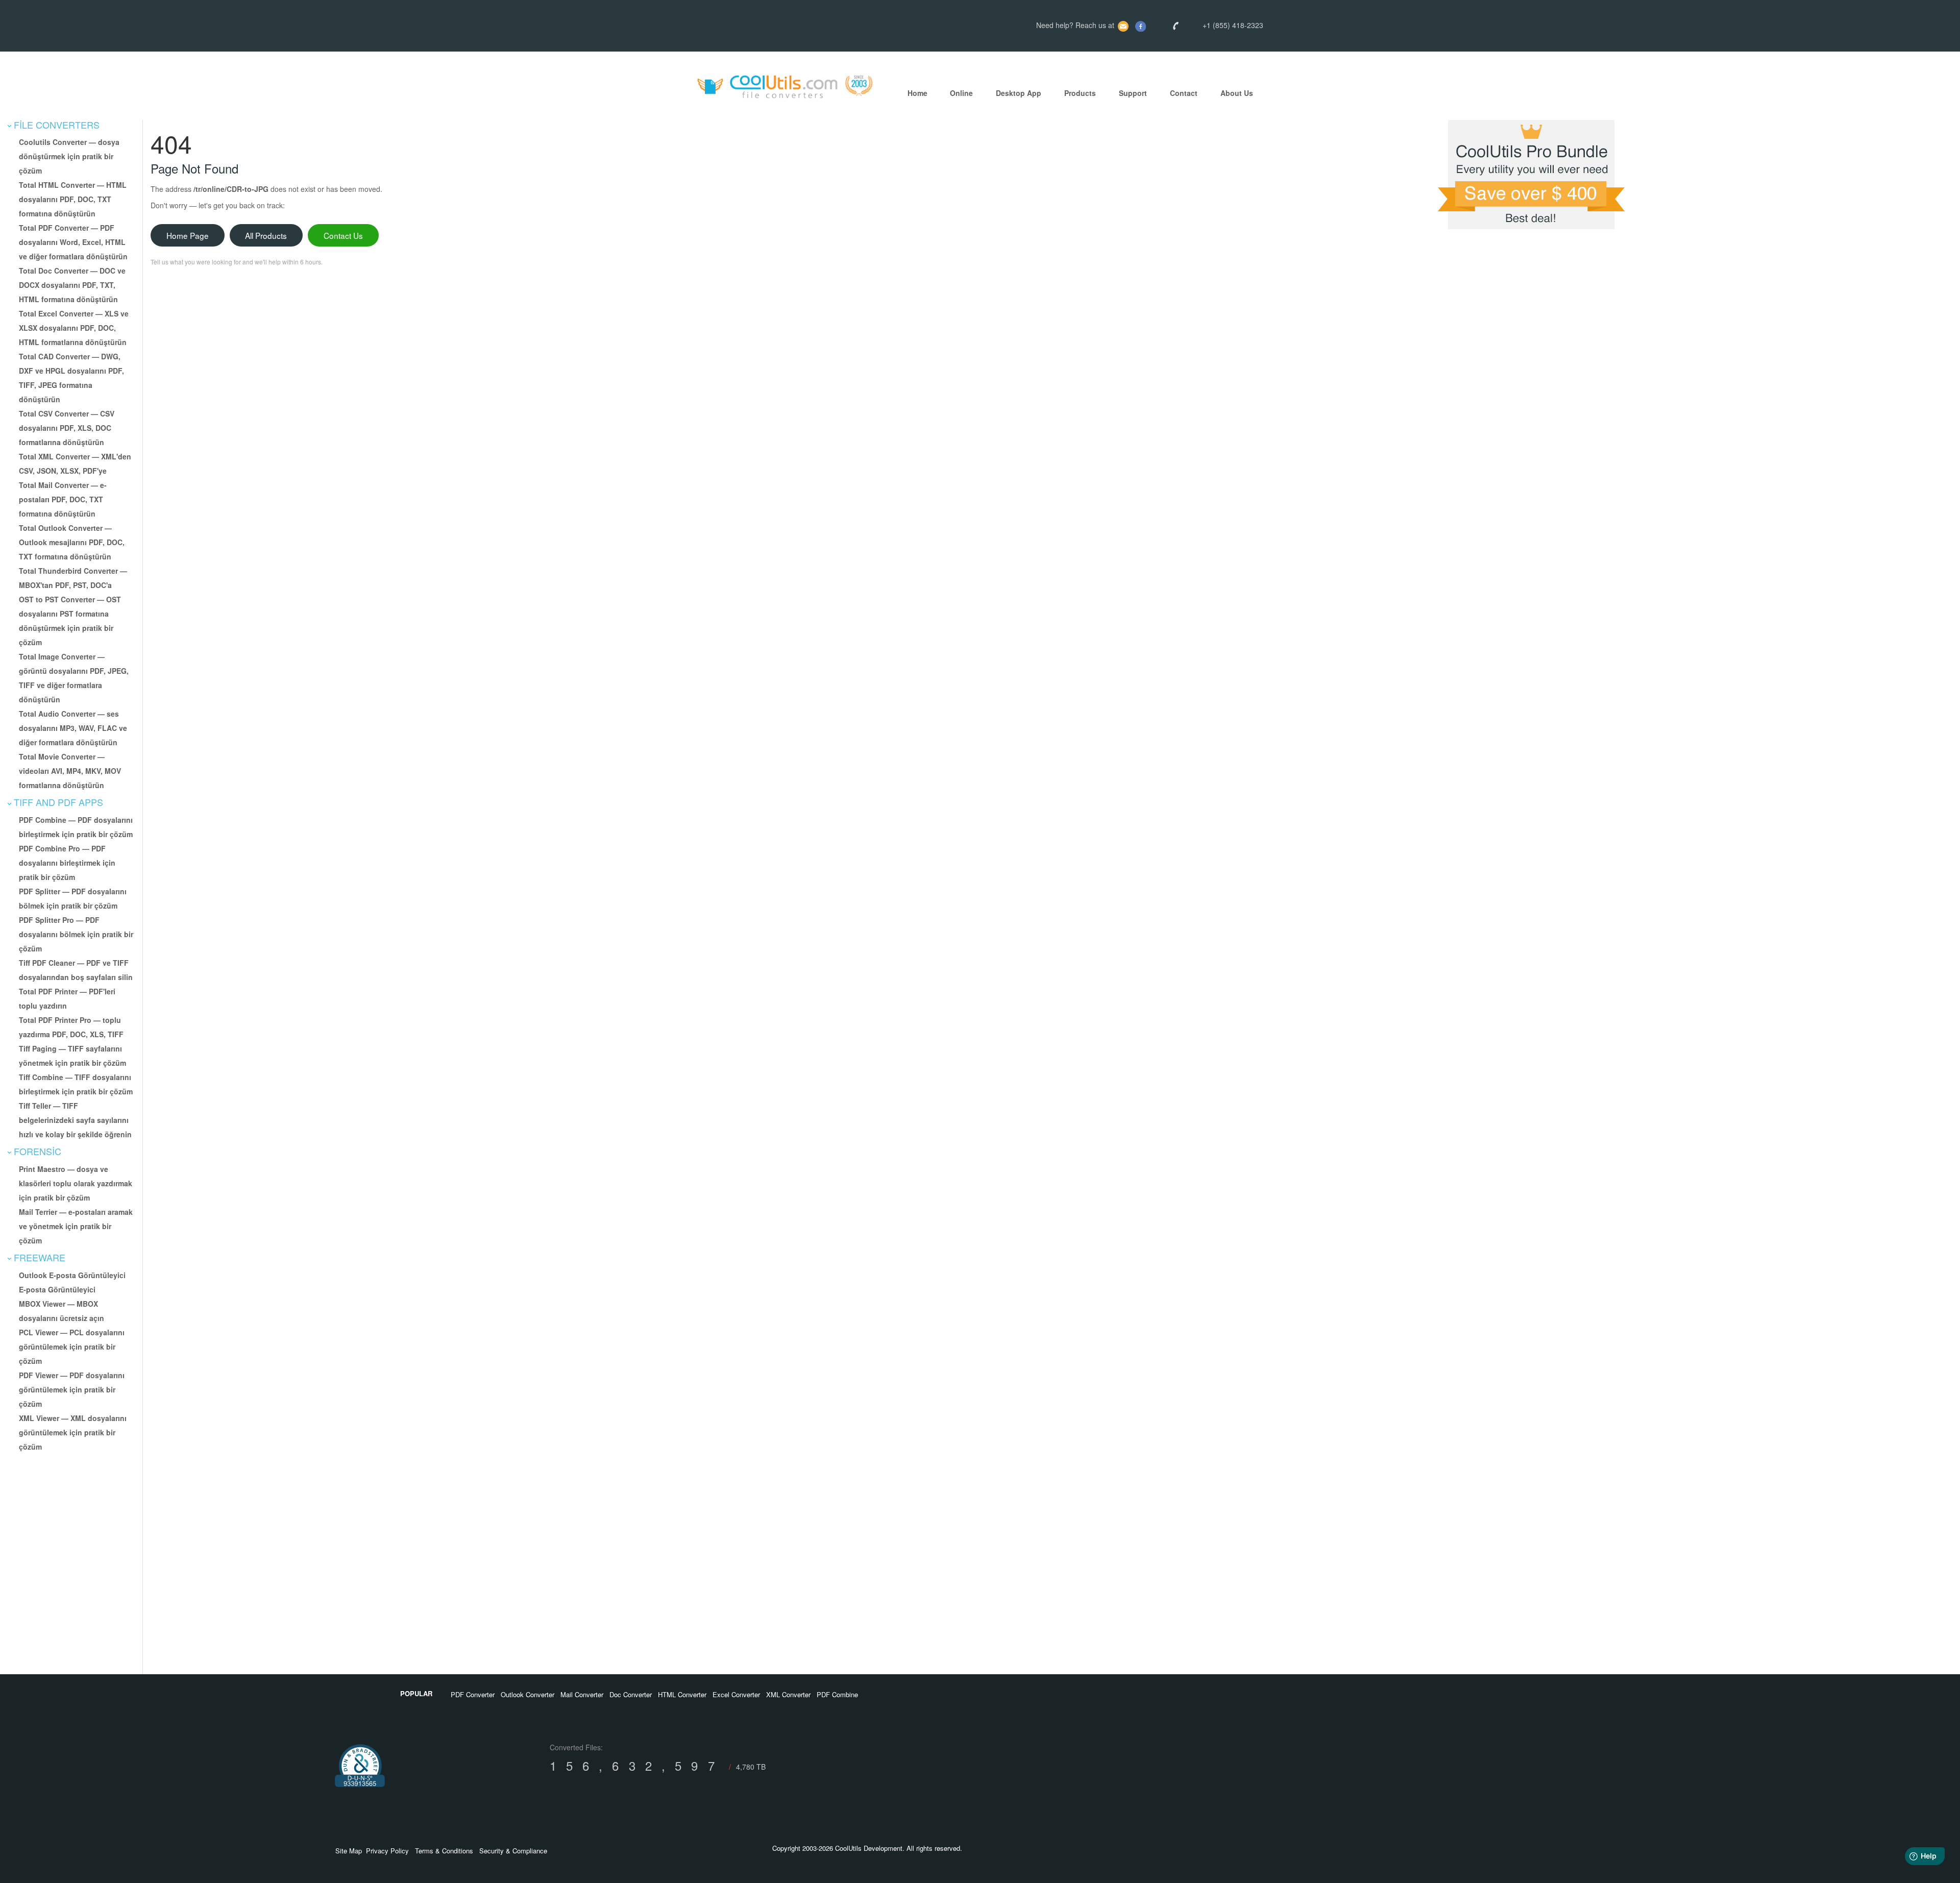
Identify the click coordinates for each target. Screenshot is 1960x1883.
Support (1133, 93)
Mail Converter (582, 1694)
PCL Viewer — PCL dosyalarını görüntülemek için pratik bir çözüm (72, 1347)
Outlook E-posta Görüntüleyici (72, 1275)
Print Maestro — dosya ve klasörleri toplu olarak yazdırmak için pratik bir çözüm (76, 1183)
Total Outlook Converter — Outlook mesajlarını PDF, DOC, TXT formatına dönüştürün (72, 542)
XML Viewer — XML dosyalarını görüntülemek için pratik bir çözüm (73, 1432)
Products (1080, 93)
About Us (1237, 93)
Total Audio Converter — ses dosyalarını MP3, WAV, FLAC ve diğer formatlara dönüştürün (73, 728)
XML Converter (788, 1694)
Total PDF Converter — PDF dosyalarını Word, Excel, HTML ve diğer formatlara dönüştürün (73, 242)
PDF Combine (837, 1694)
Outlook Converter (528, 1694)
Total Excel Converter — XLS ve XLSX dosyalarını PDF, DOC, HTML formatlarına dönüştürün (74, 328)
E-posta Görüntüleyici (57, 1289)
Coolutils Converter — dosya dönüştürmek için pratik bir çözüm (69, 156)
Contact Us (343, 235)
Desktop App (1019, 93)
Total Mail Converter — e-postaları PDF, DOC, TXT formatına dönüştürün (63, 499)
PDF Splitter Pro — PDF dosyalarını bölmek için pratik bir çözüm (76, 934)
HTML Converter (682, 1694)
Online (961, 93)
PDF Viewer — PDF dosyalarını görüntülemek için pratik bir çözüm (72, 1389)
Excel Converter (736, 1694)
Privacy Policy (387, 1851)
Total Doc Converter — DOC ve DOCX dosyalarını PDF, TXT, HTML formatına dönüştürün (72, 285)
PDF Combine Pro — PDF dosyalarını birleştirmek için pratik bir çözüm (67, 863)
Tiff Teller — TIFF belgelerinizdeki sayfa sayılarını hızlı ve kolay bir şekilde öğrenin (75, 1120)
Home (917, 93)
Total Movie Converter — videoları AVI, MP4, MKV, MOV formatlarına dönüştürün (70, 771)
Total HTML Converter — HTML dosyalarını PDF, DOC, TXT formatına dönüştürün (73, 199)
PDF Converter (473, 1694)
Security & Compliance (513, 1851)
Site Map (349, 1851)
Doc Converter (631, 1694)
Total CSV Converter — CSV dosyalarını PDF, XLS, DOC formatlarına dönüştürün (67, 428)
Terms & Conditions (444, 1851)
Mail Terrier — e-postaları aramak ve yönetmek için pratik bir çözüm (76, 1226)
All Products (266, 235)
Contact (1184, 93)
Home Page (188, 235)
